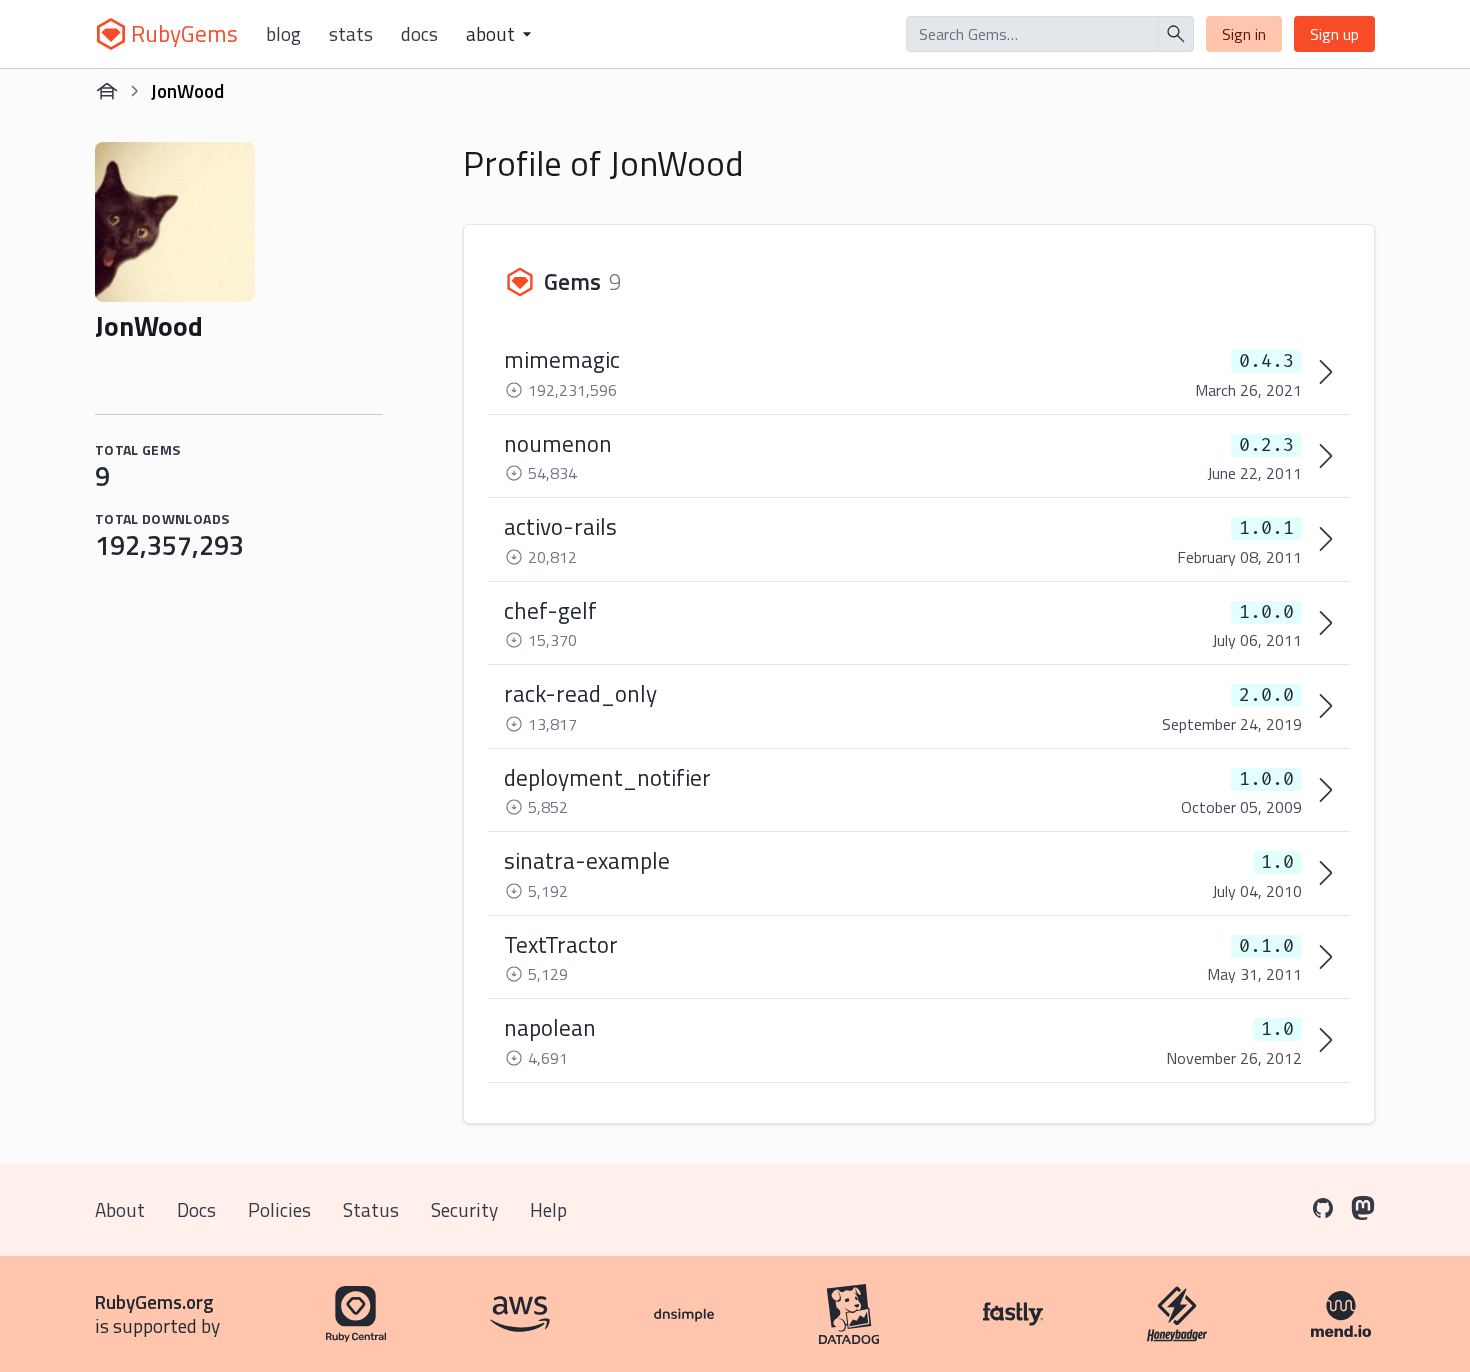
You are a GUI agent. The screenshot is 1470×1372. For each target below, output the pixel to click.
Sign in (1244, 34)
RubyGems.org (154, 1301)
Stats (351, 34)
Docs (419, 34)
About (120, 1209)
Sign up (1334, 34)
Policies (279, 1209)
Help (548, 1209)
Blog (283, 34)
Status (371, 1209)
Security (464, 1209)
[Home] (107, 91)
